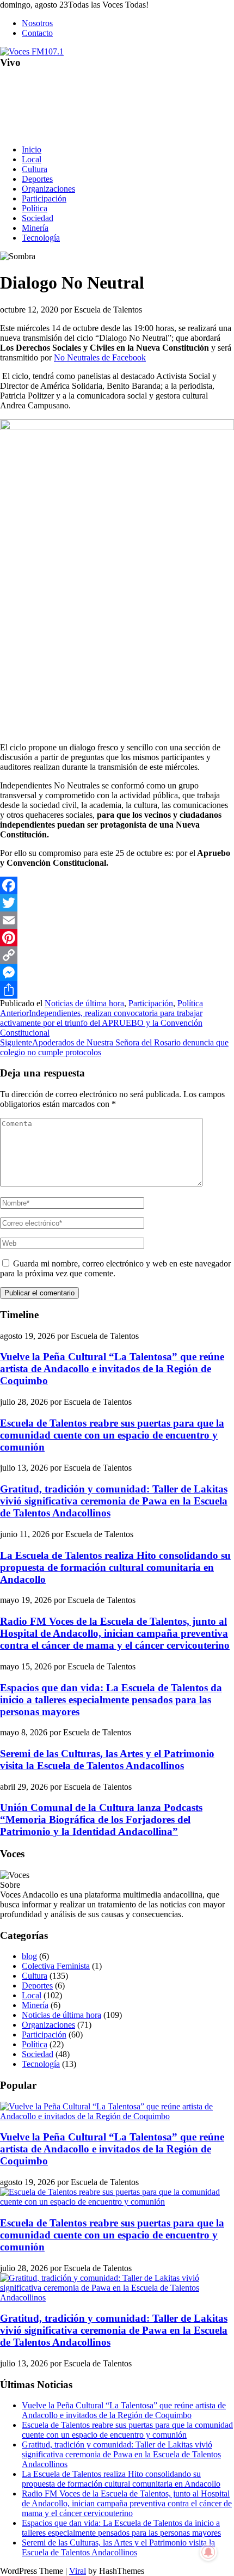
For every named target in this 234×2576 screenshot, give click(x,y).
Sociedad (38, 218)
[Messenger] (117, 972)
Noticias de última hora (84, 1003)
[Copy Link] (117, 955)
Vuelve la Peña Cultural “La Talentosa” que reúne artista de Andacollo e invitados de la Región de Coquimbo (112, 1369)
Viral (78, 2571)
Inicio (32, 149)
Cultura (35, 169)
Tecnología (41, 238)
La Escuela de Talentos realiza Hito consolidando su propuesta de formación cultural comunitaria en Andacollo (115, 1567)
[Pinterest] (117, 938)
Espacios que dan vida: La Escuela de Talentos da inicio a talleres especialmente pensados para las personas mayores (111, 1700)
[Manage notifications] (208, 2552)
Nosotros (37, 23)
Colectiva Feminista (56, 1966)
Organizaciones (48, 189)
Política (35, 208)
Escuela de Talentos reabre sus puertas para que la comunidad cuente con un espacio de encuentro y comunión (112, 1435)
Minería (35, 228)
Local (32, 159)
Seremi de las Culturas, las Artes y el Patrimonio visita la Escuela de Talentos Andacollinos (107, 1760)
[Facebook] (117, 885)
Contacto (37, 33)
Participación (44, 198)
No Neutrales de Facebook (100, 357)
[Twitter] (117, 903)
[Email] (117, 920)
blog (29, 1956)
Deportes (37, 179)
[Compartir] (117, 990)
